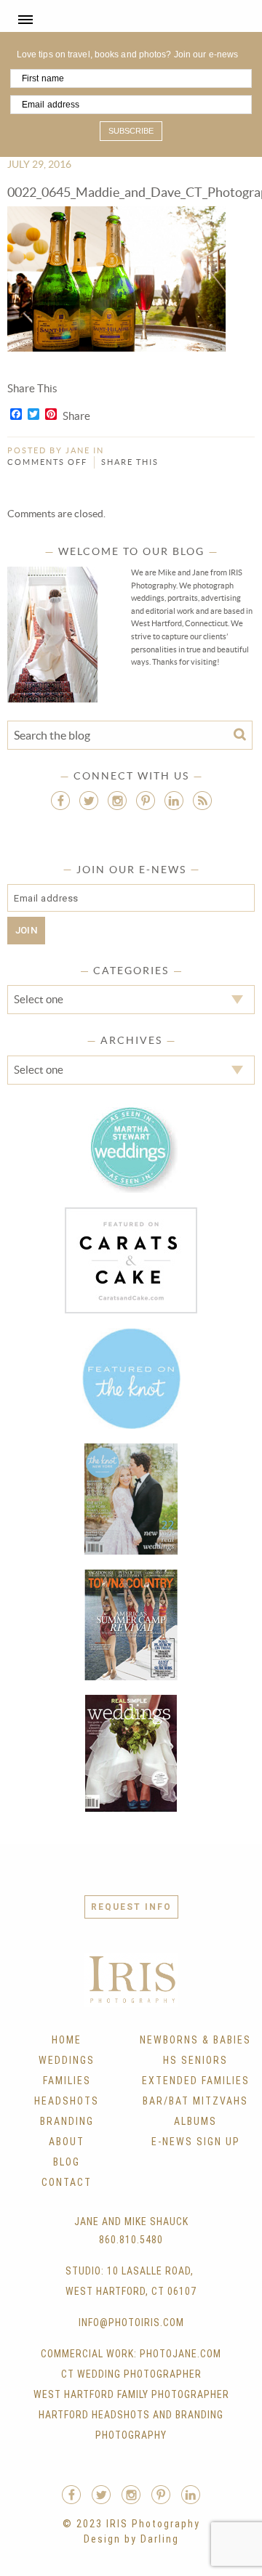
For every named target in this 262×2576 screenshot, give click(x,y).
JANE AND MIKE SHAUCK (131, 2221)
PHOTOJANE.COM (180, 2354)
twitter (89, 801)
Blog (67, 2162)
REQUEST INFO (131, 1907)
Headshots (67, 2101)
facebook (60, 801)
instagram (117, 801)
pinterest (146, 801)
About (67, 2142)
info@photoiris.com (131, 2322)
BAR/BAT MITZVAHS (195, 2101)
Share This (130, 462)
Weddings (67, 2060)
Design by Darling (131, 2539)
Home (67, 2040)
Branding (67, 2121)
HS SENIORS (195, 2060)
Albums (195, 2121)
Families (67, 2081)
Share (76, 416)
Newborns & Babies (195, 2040)
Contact (67, 2182)
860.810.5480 (131, 2240)
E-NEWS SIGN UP (196, 2142)
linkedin (174, 801)
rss (202, 801)
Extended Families (196, 2081)
